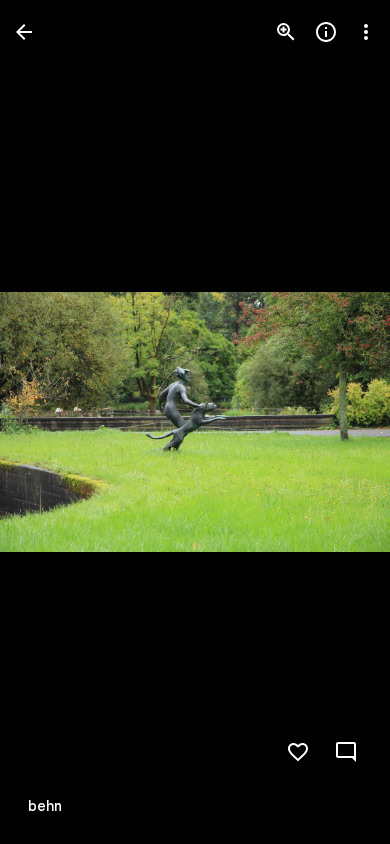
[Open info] (326, 32)
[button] (56, 422)
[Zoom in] (286, 32)
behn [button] (45, 806)
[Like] (298, 752)
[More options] (366, 32)
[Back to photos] (24, 32)
